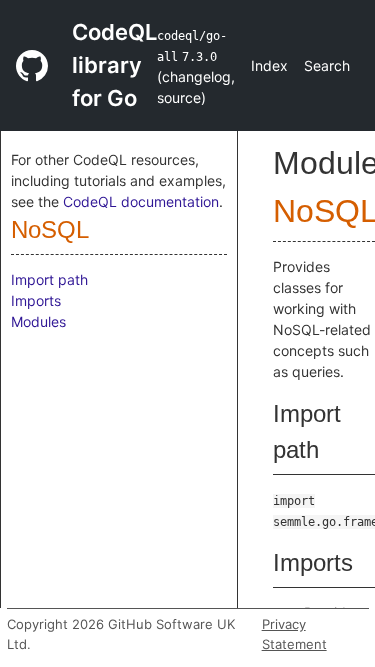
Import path (49, 279)
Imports (36, 300)
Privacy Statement (294, 634)
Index (269, 65)
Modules (38, 321)
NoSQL (50, 229)
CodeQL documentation (141, 201)
